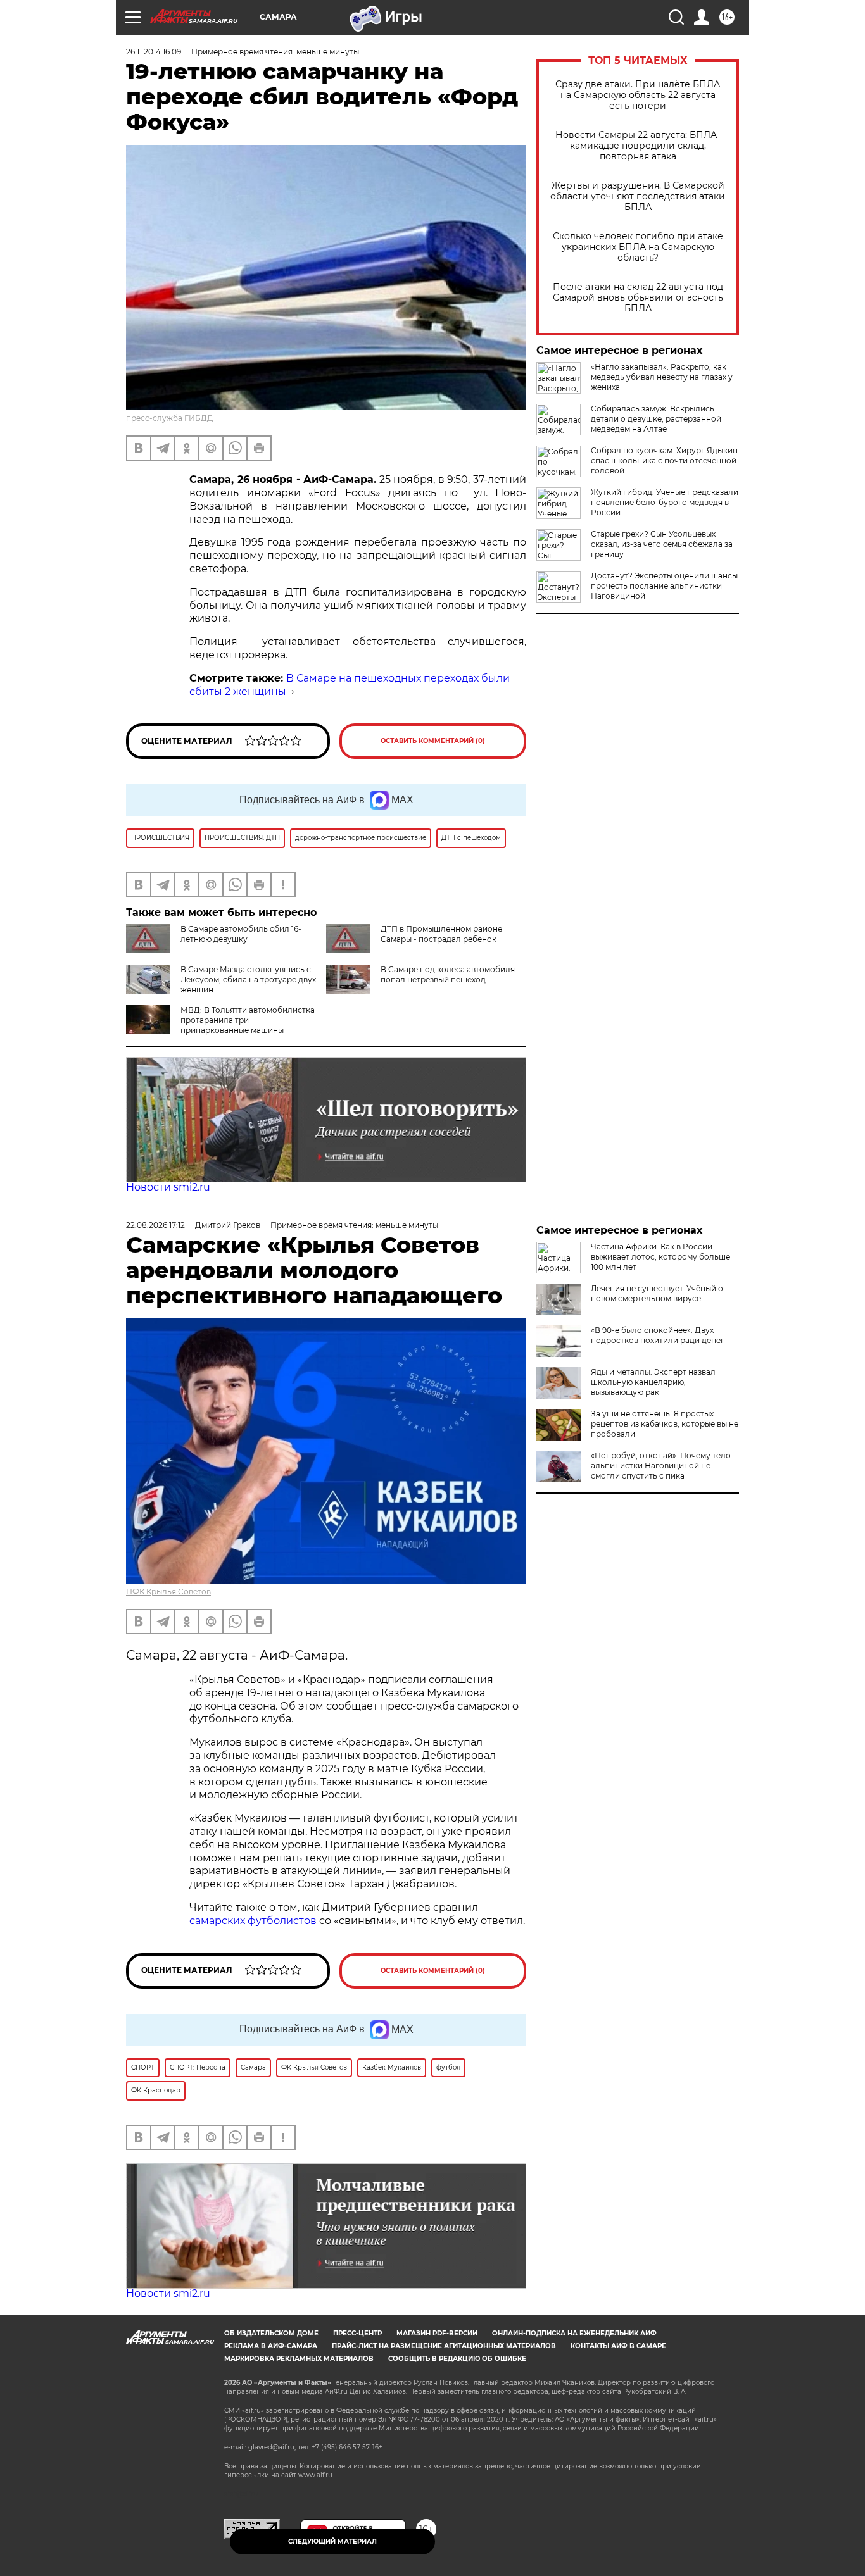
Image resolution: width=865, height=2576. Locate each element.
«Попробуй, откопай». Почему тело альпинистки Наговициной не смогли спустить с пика (661, 1466)
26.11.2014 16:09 (154, 52)
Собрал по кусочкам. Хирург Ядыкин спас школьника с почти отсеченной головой (664, 460)
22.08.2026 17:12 (155, 1225)
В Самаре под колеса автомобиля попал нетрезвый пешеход (448, 974)
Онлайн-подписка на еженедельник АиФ (574, 2333)
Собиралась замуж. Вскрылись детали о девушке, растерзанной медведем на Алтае (656, 419)
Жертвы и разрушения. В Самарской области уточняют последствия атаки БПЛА (638, 197)
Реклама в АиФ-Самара (271, 2346)
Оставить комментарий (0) (433, 741)
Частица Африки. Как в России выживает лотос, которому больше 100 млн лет (660, 1257)
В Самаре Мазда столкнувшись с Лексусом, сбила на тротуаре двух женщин (248, 979)
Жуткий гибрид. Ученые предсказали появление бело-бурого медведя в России (665, 502)
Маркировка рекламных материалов (299, 2359)
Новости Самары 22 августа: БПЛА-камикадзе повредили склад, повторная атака (638, 146)
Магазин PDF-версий (437, 2333)
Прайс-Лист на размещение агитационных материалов (444, 2346)
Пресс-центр (357, 2333)
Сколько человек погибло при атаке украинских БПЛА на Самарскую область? (638, 247)
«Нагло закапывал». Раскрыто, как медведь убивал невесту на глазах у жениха (662, 377)
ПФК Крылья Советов (168, 1591)
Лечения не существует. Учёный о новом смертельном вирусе (657, 1293)
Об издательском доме (271, 2333)
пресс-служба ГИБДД (170, 418)
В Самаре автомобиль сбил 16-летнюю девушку (241, 934)
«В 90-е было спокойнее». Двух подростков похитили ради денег (658, 1335)
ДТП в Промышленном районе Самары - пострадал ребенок (441, 934)
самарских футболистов (253, 1921)
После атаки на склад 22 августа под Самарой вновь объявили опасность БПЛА (638, 298)
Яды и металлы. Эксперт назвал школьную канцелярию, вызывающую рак (653, 1382)
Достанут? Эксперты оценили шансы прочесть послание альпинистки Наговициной (664, 586)
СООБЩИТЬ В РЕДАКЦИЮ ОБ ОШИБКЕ (457, 2359)
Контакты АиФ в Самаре (618, 2346)
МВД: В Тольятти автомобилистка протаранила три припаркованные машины (248, 1020)
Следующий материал (332, 2542)
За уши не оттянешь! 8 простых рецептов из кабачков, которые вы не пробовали (665, 1424)
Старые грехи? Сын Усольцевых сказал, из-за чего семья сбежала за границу (662, 544)
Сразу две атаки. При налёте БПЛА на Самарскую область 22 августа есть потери (638, 95)
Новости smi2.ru (168, 1187)
